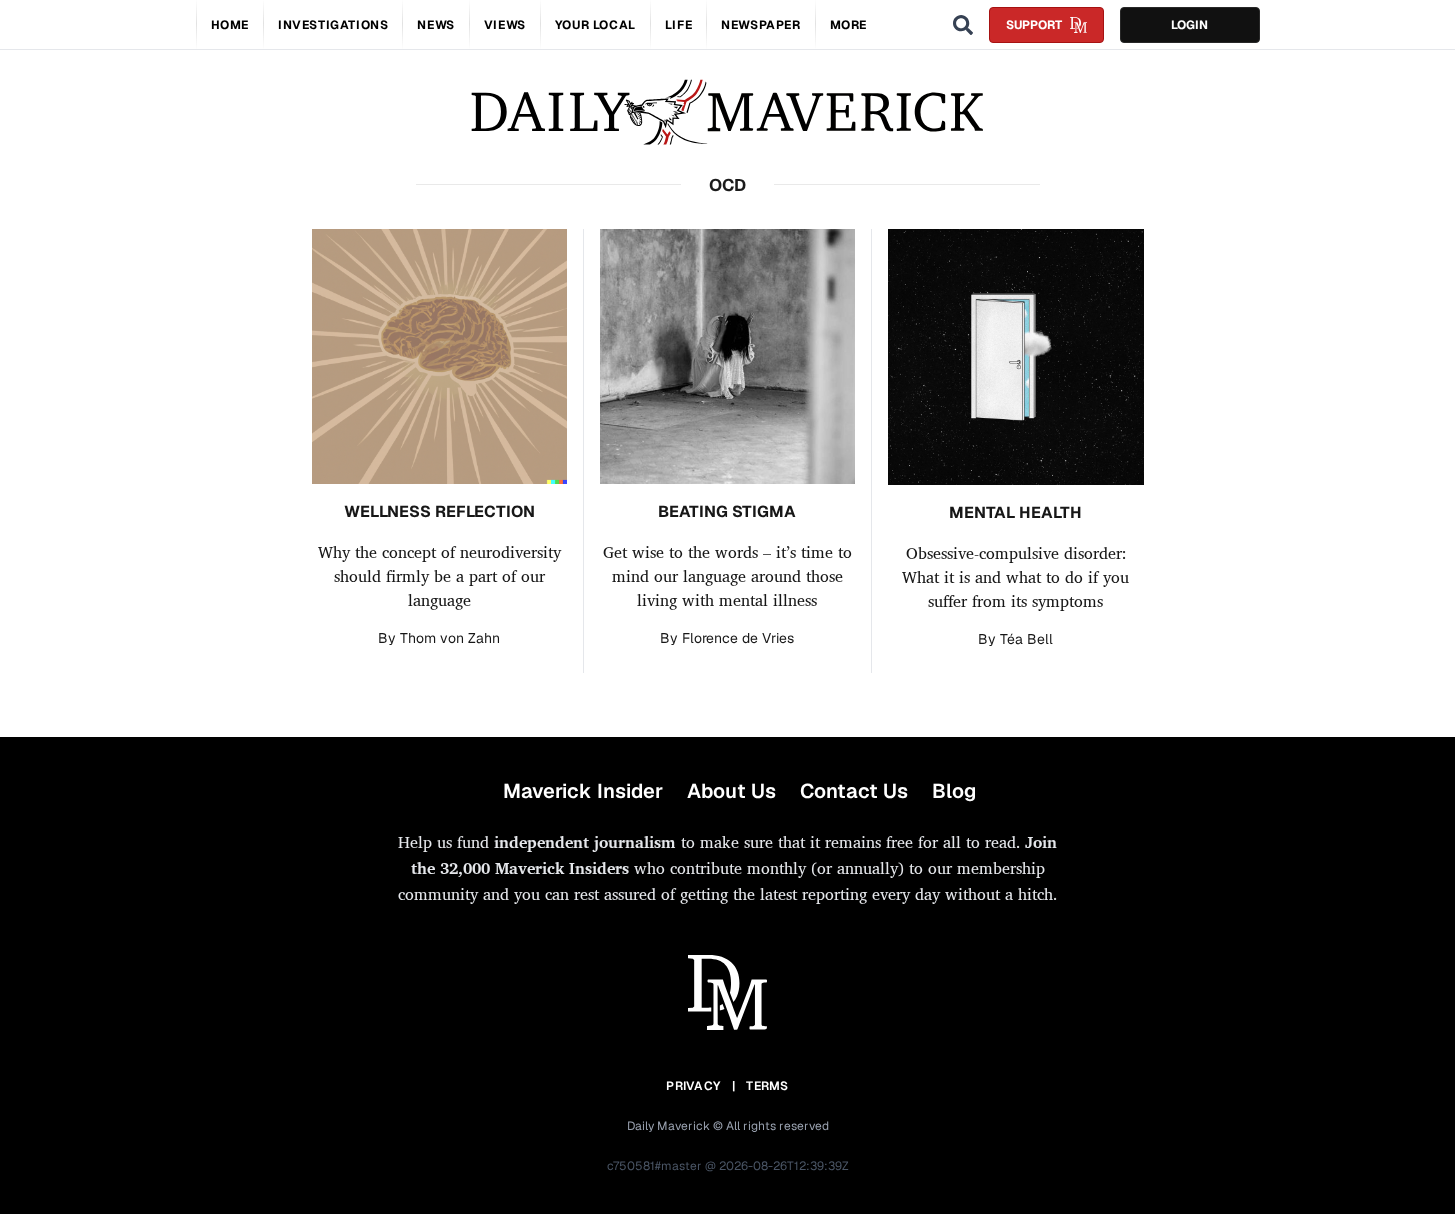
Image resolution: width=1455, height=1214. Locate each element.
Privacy (693, 1086)
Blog (954, 791)
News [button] (435, 25)
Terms (767, 1086)
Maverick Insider (583, 791)
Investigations (333, 25)
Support (1034, 25)
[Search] (963, 25)
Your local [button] (595, 25)
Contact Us (854, 791)
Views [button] (505, 25)
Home (230, 25)
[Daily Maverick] (727, 112)
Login (1189, 25)
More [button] (848, 25)
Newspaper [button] (760, 25)
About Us (731, 791)
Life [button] (678, 25)
